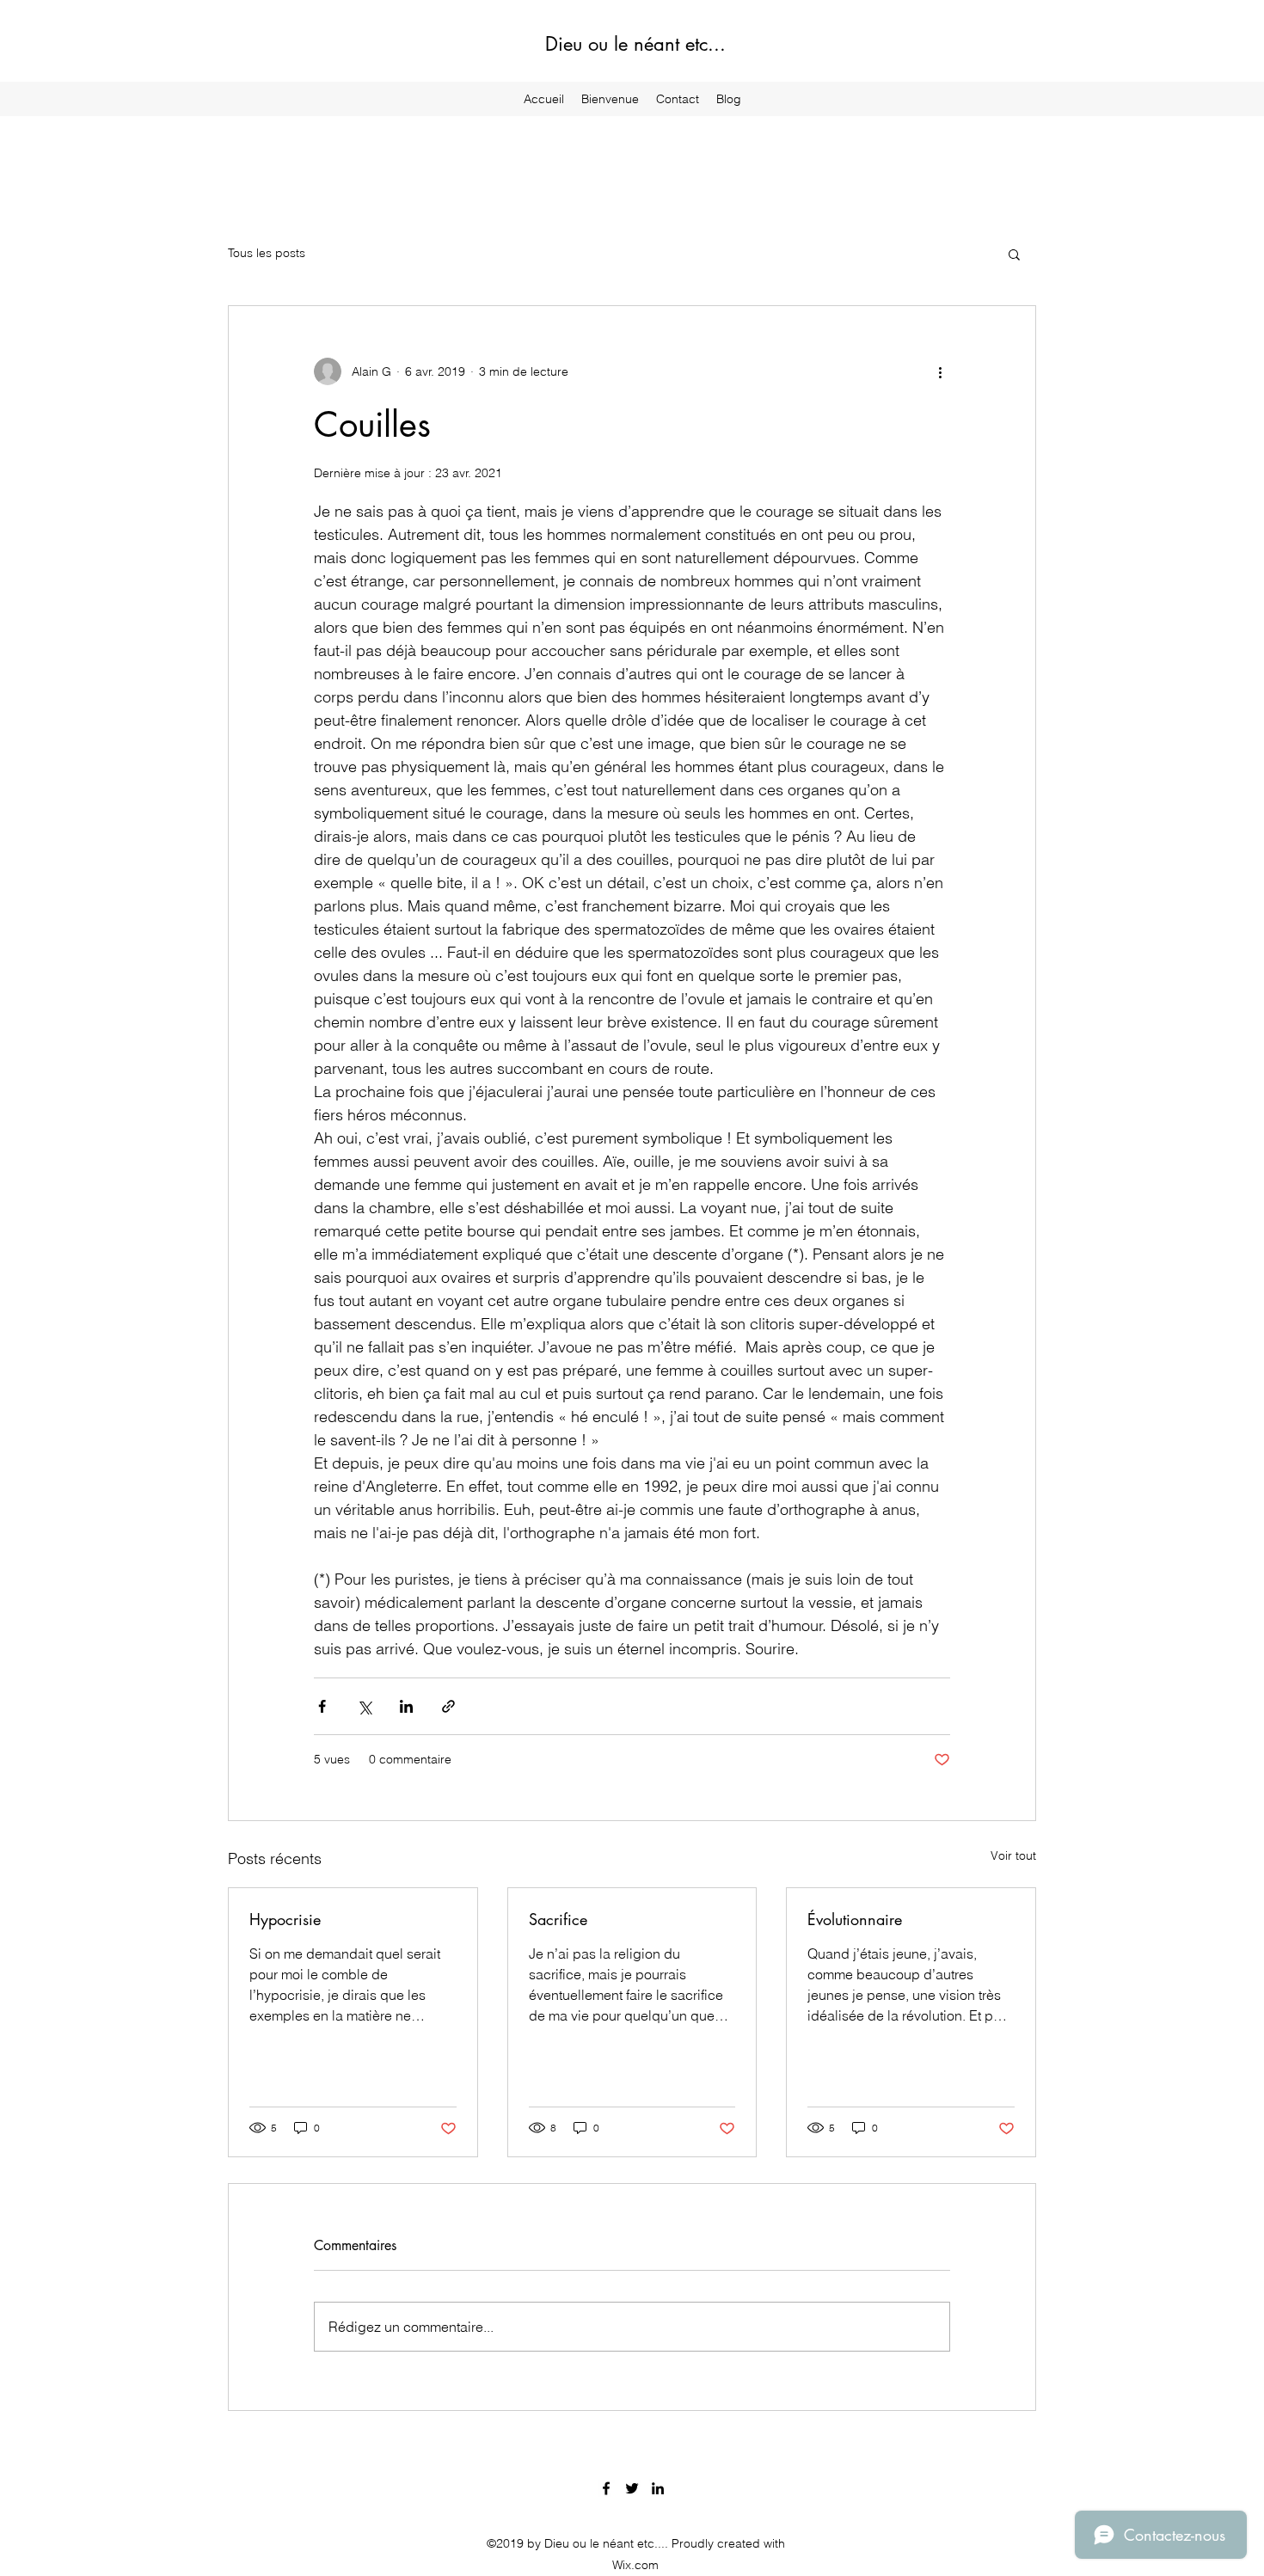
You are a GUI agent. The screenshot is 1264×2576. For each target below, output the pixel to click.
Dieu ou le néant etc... (635, 44)
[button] (1014, 254)
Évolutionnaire (855, 1919)
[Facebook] (606, 2488)
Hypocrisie (285, 1919)
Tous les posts (267, 253)
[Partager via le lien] (448, 1706)
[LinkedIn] (658, 2488)
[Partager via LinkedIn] (406, 1706)
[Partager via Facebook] (322, 1706)
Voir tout (1013, 1855)
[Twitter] (632, 2488)
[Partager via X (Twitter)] (364, 1706)
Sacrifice (558, 1919)
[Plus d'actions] (940, 371)
